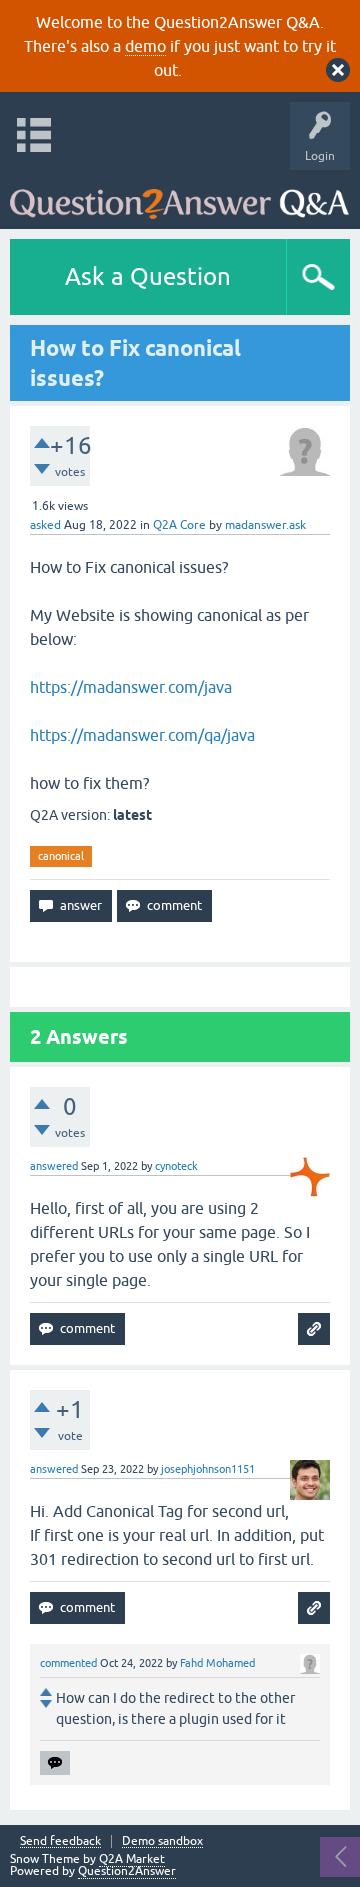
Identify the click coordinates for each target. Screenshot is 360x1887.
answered (54, 1166)
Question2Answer (127, 1871)
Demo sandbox (162, 1841)
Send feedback (60, 1841)
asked (45, 525)
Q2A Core (179, 525)
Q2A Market (132, 1859)
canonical (61, 856)
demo (145, 46)
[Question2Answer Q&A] (179, 194)
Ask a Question (148, 276)
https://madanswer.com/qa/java (142, 735)
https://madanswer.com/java (131, 687)
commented (68, 1663)
